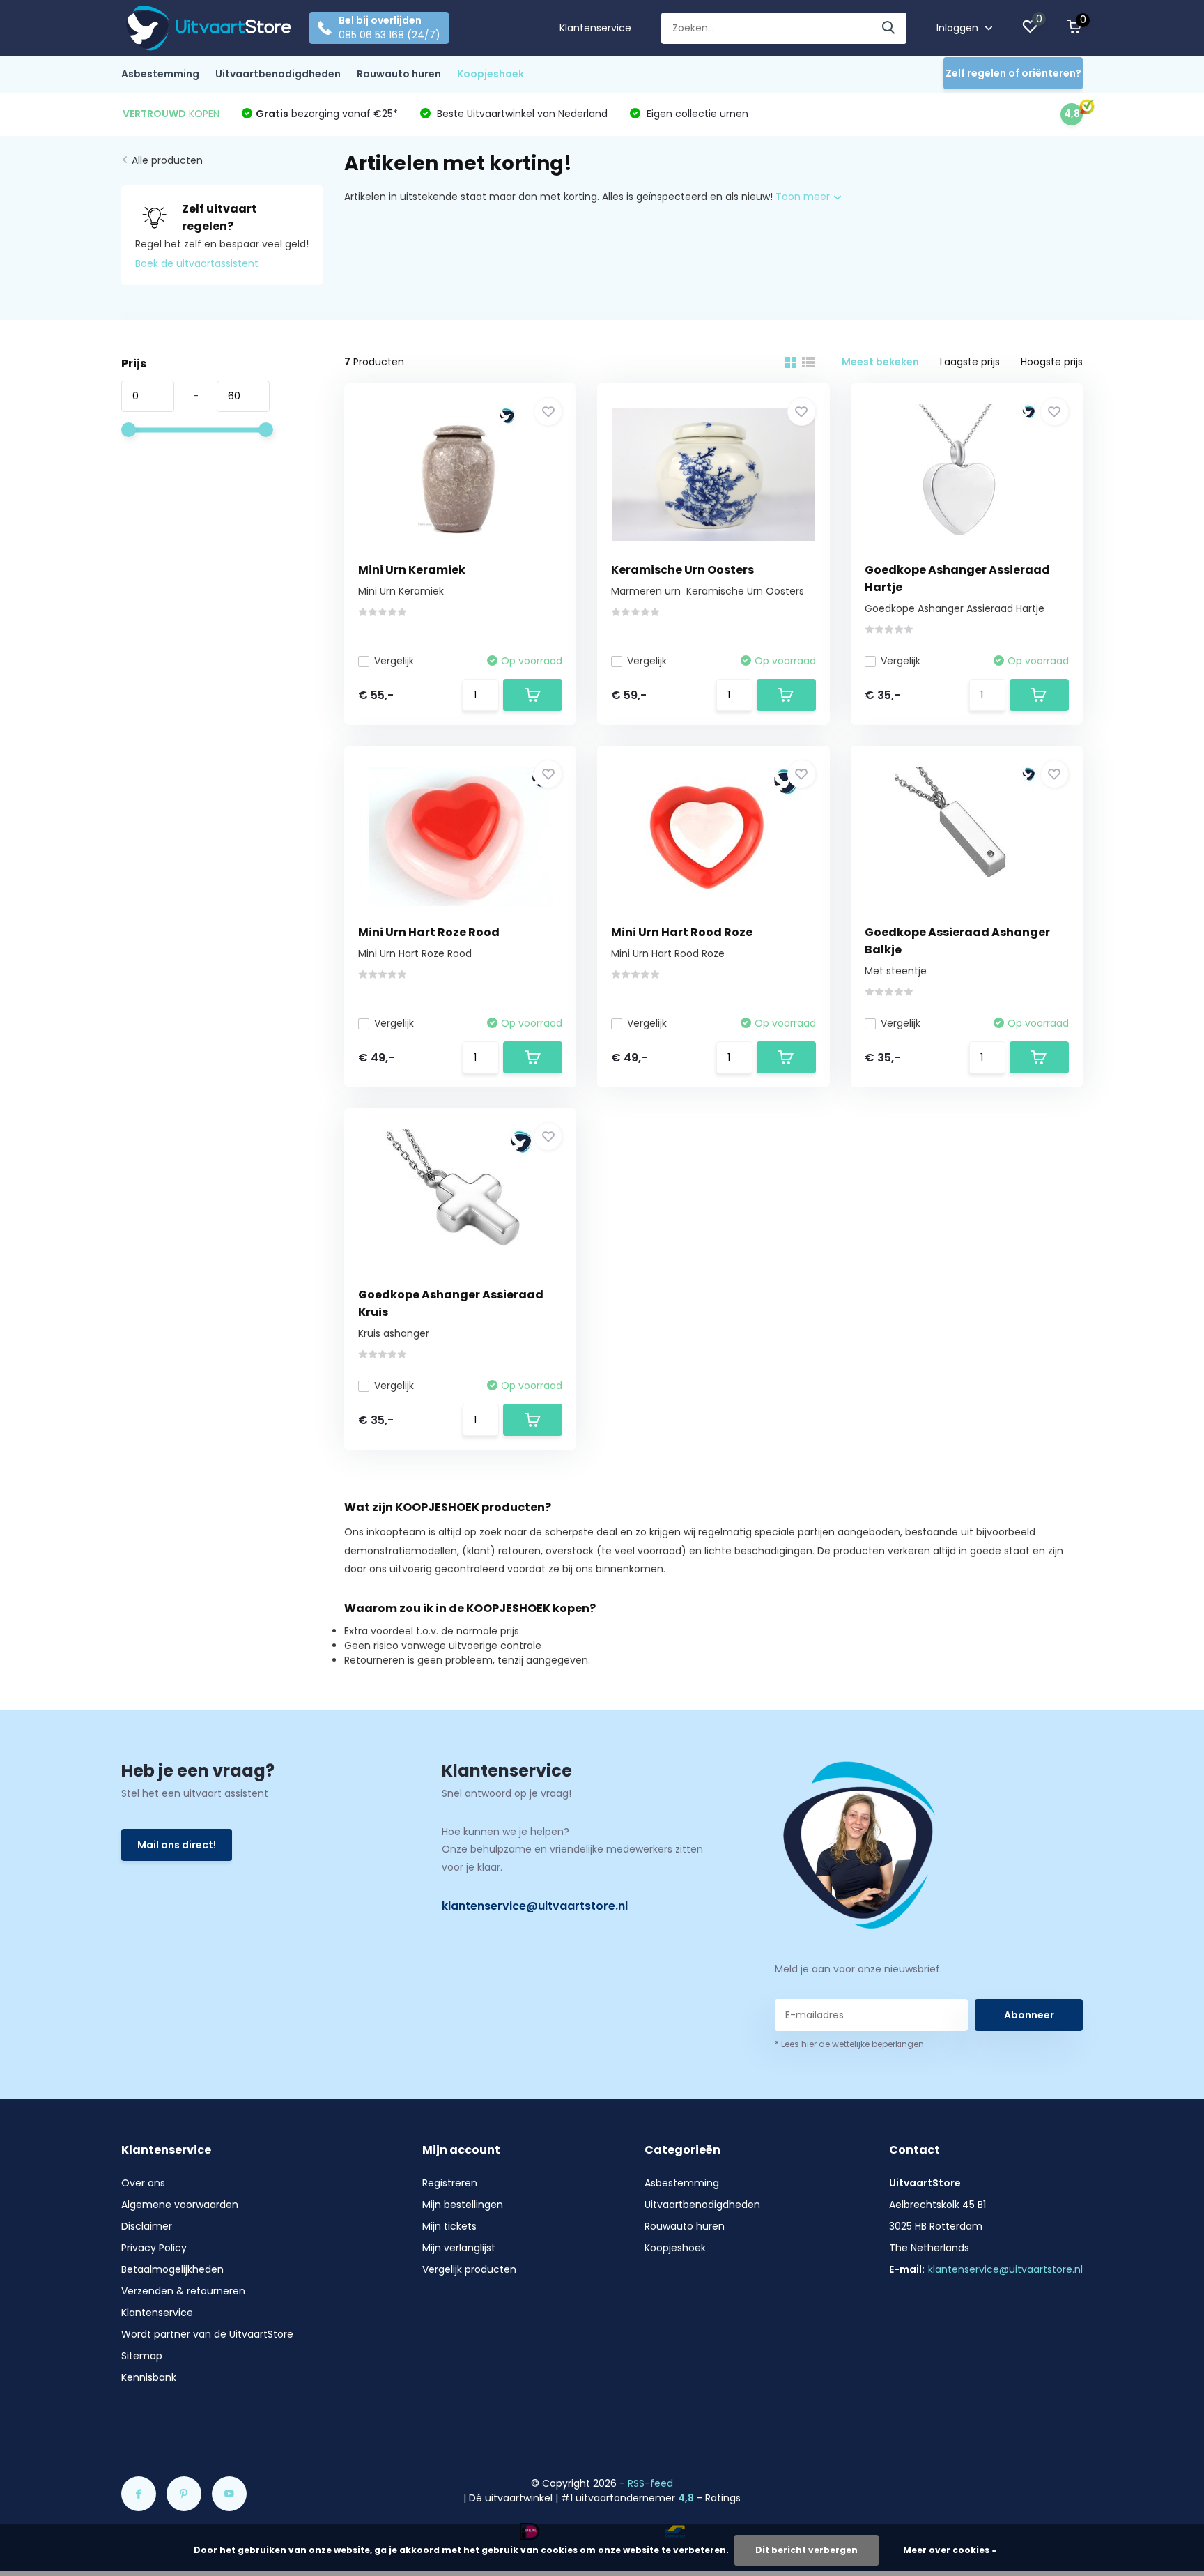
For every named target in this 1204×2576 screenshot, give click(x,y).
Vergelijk (394, 661)
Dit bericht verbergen (806, 2550)
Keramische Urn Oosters (682, 570)
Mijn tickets (449, 2226)
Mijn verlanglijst (459, 2248)
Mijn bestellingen (463, 2205)
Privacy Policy (154, 2248)
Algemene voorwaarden (180, 2205)
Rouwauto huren (399, 74)
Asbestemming (160, 74)
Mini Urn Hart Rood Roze (682, 932)
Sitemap (142, 2356)
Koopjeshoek (491, 74)
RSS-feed (650, 2483)
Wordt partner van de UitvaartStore (207, 2334)
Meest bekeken (880, 362)
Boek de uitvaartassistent (197, 263)
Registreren (450, 2183)
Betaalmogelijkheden (172, 2269)
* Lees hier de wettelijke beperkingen (849, 2044)
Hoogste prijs (1052, 362)
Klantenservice (595, 28)
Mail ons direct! (177, 1845)
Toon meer (804, 197)
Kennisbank (149, 2377)
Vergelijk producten (469, 2269)
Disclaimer (147, 2226)
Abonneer (1029, 2015)
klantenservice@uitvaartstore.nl (535, 1906)
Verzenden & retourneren (183, 2291)
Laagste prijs (970, 362)
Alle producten (167, 160)
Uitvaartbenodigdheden (278, 74)
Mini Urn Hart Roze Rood (429, 932)
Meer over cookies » (950, 2550)
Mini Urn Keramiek (412, 570)
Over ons (143, 2183)
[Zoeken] (889, 28)
